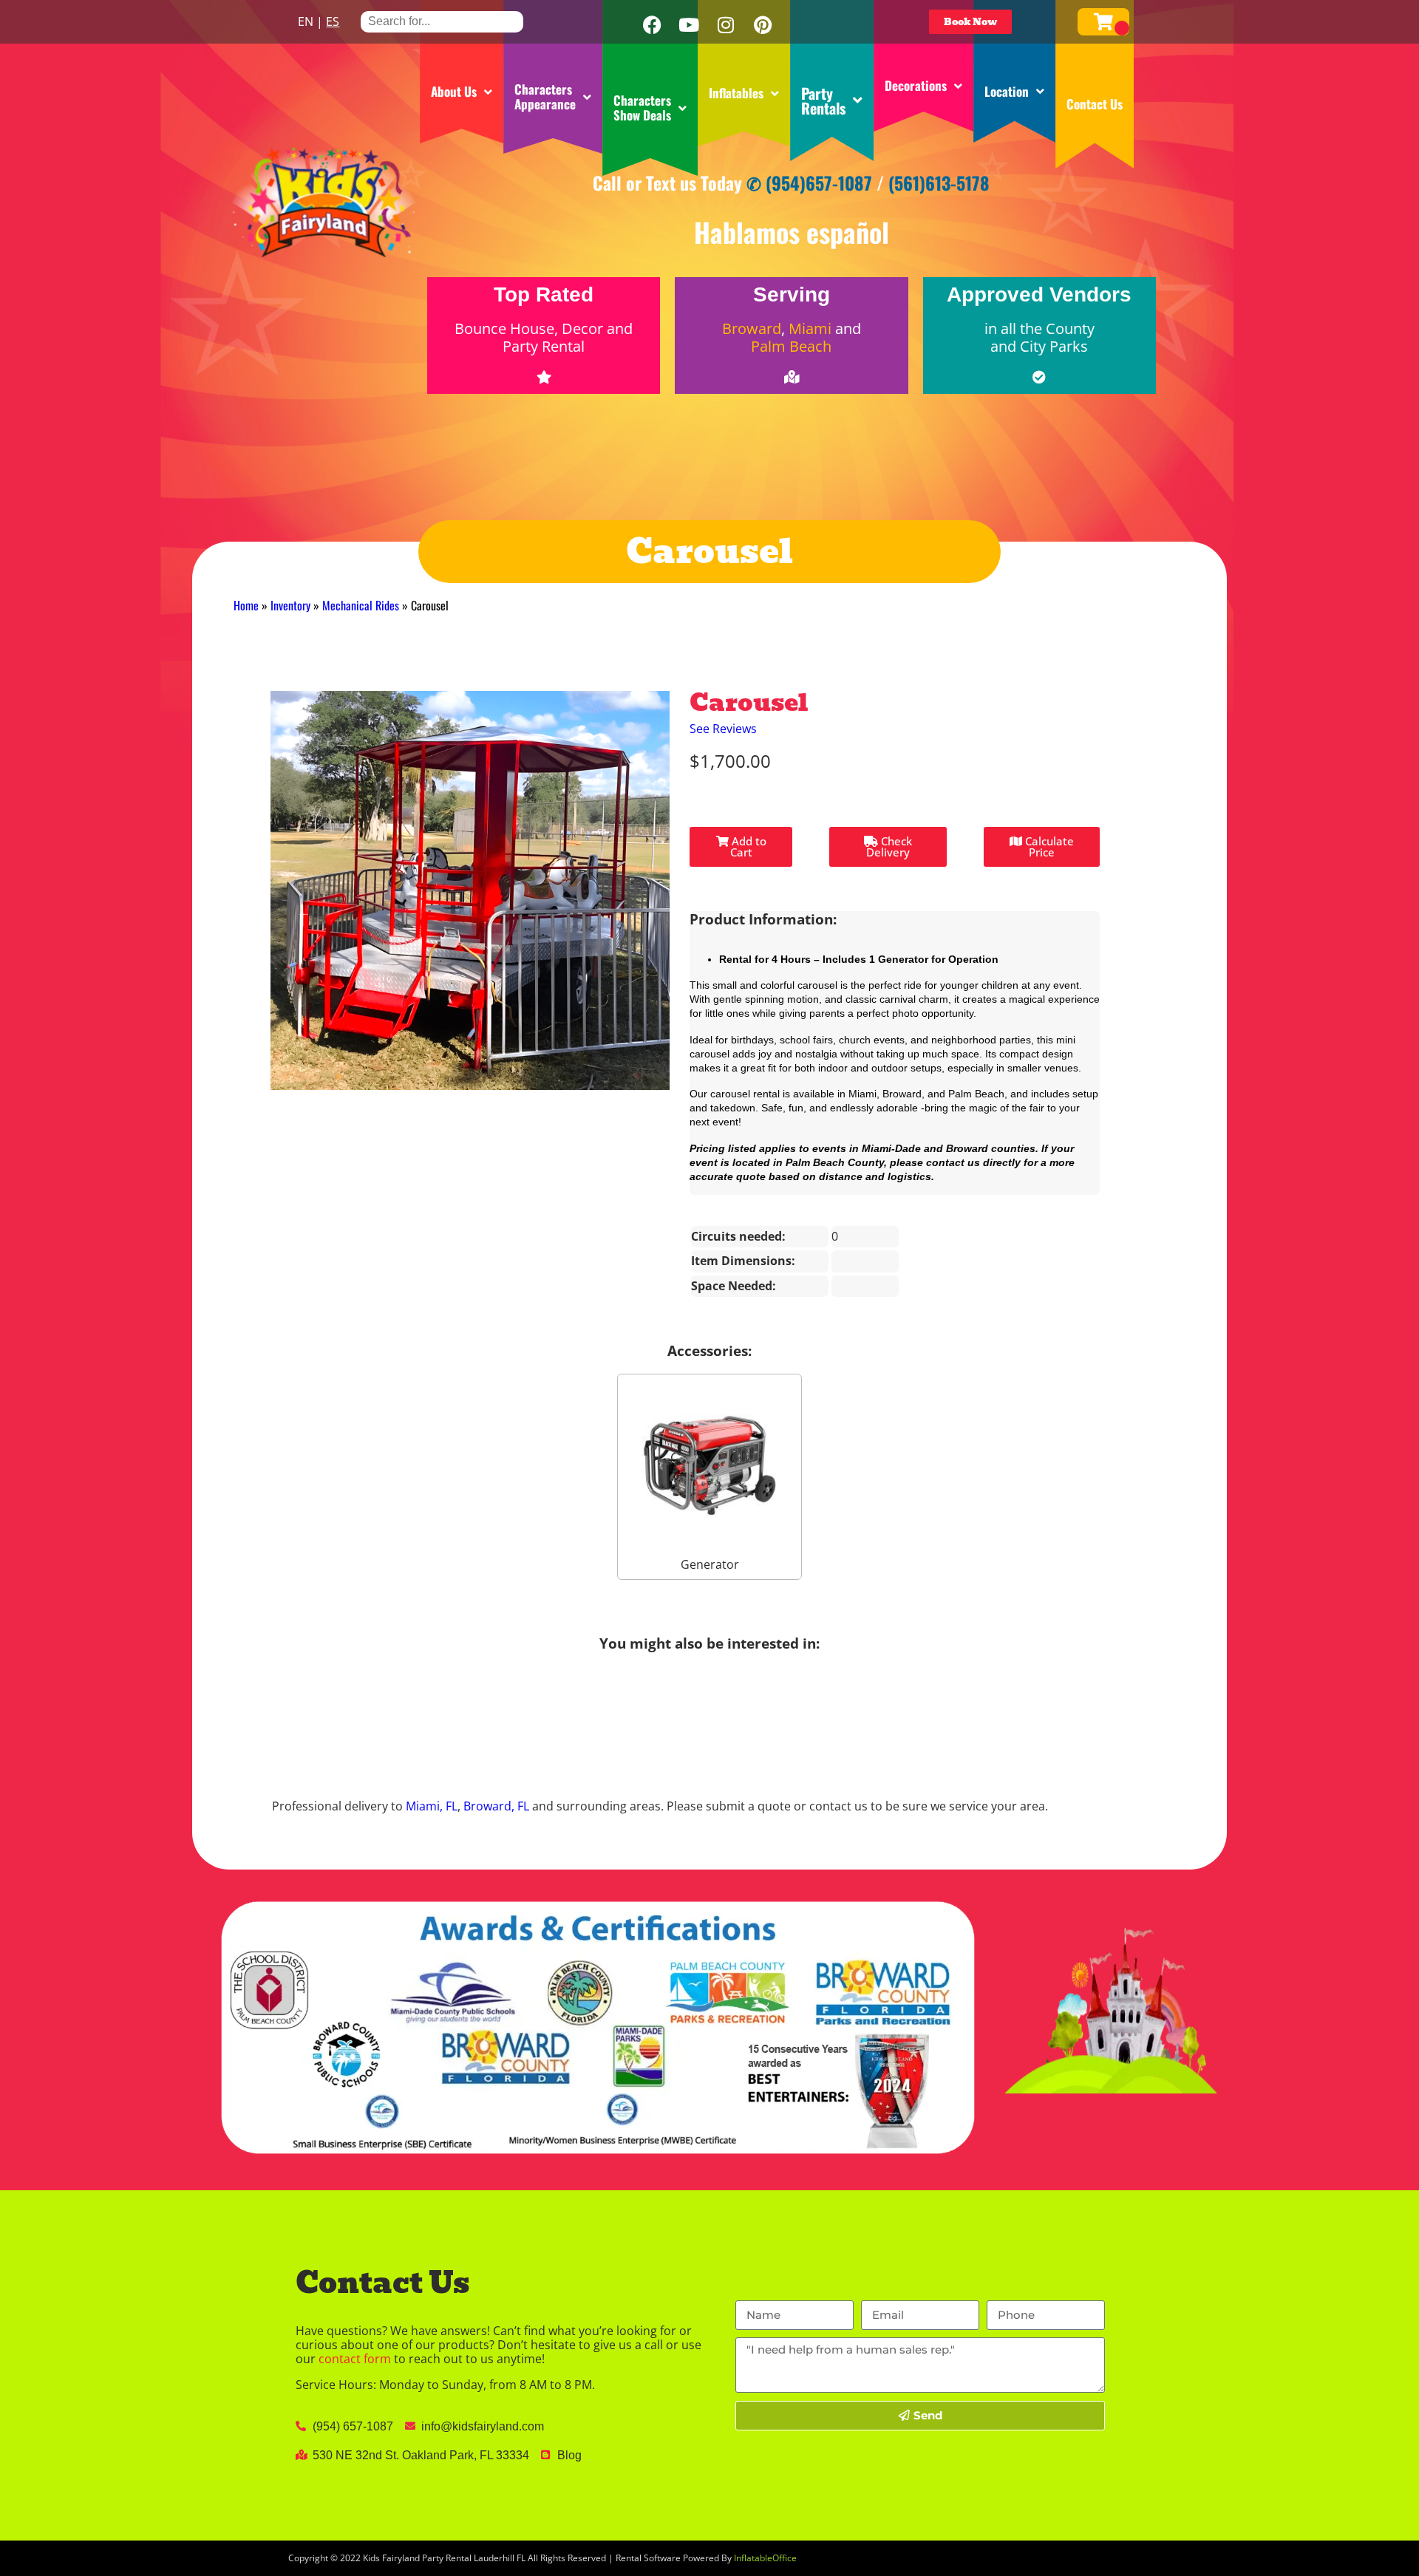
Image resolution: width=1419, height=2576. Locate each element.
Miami (810, 328)
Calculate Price (1048, 846)
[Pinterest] (763, 25)
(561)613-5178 (939, 183)
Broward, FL (496, 1806)
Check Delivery (889, 846)
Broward (752, 328)
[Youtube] (689, 25)
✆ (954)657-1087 (809, 183)
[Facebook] (652, 25)
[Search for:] (442, 21)
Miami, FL (432, 1806)
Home (246, 605)
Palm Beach (791, 346)
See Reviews (723, 729)
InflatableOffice (765, 2558)
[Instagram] (726, 25)
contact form (355, 2359)
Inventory (290, 605)
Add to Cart (748, 846)
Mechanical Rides (361, 605)
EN (306, 21)
